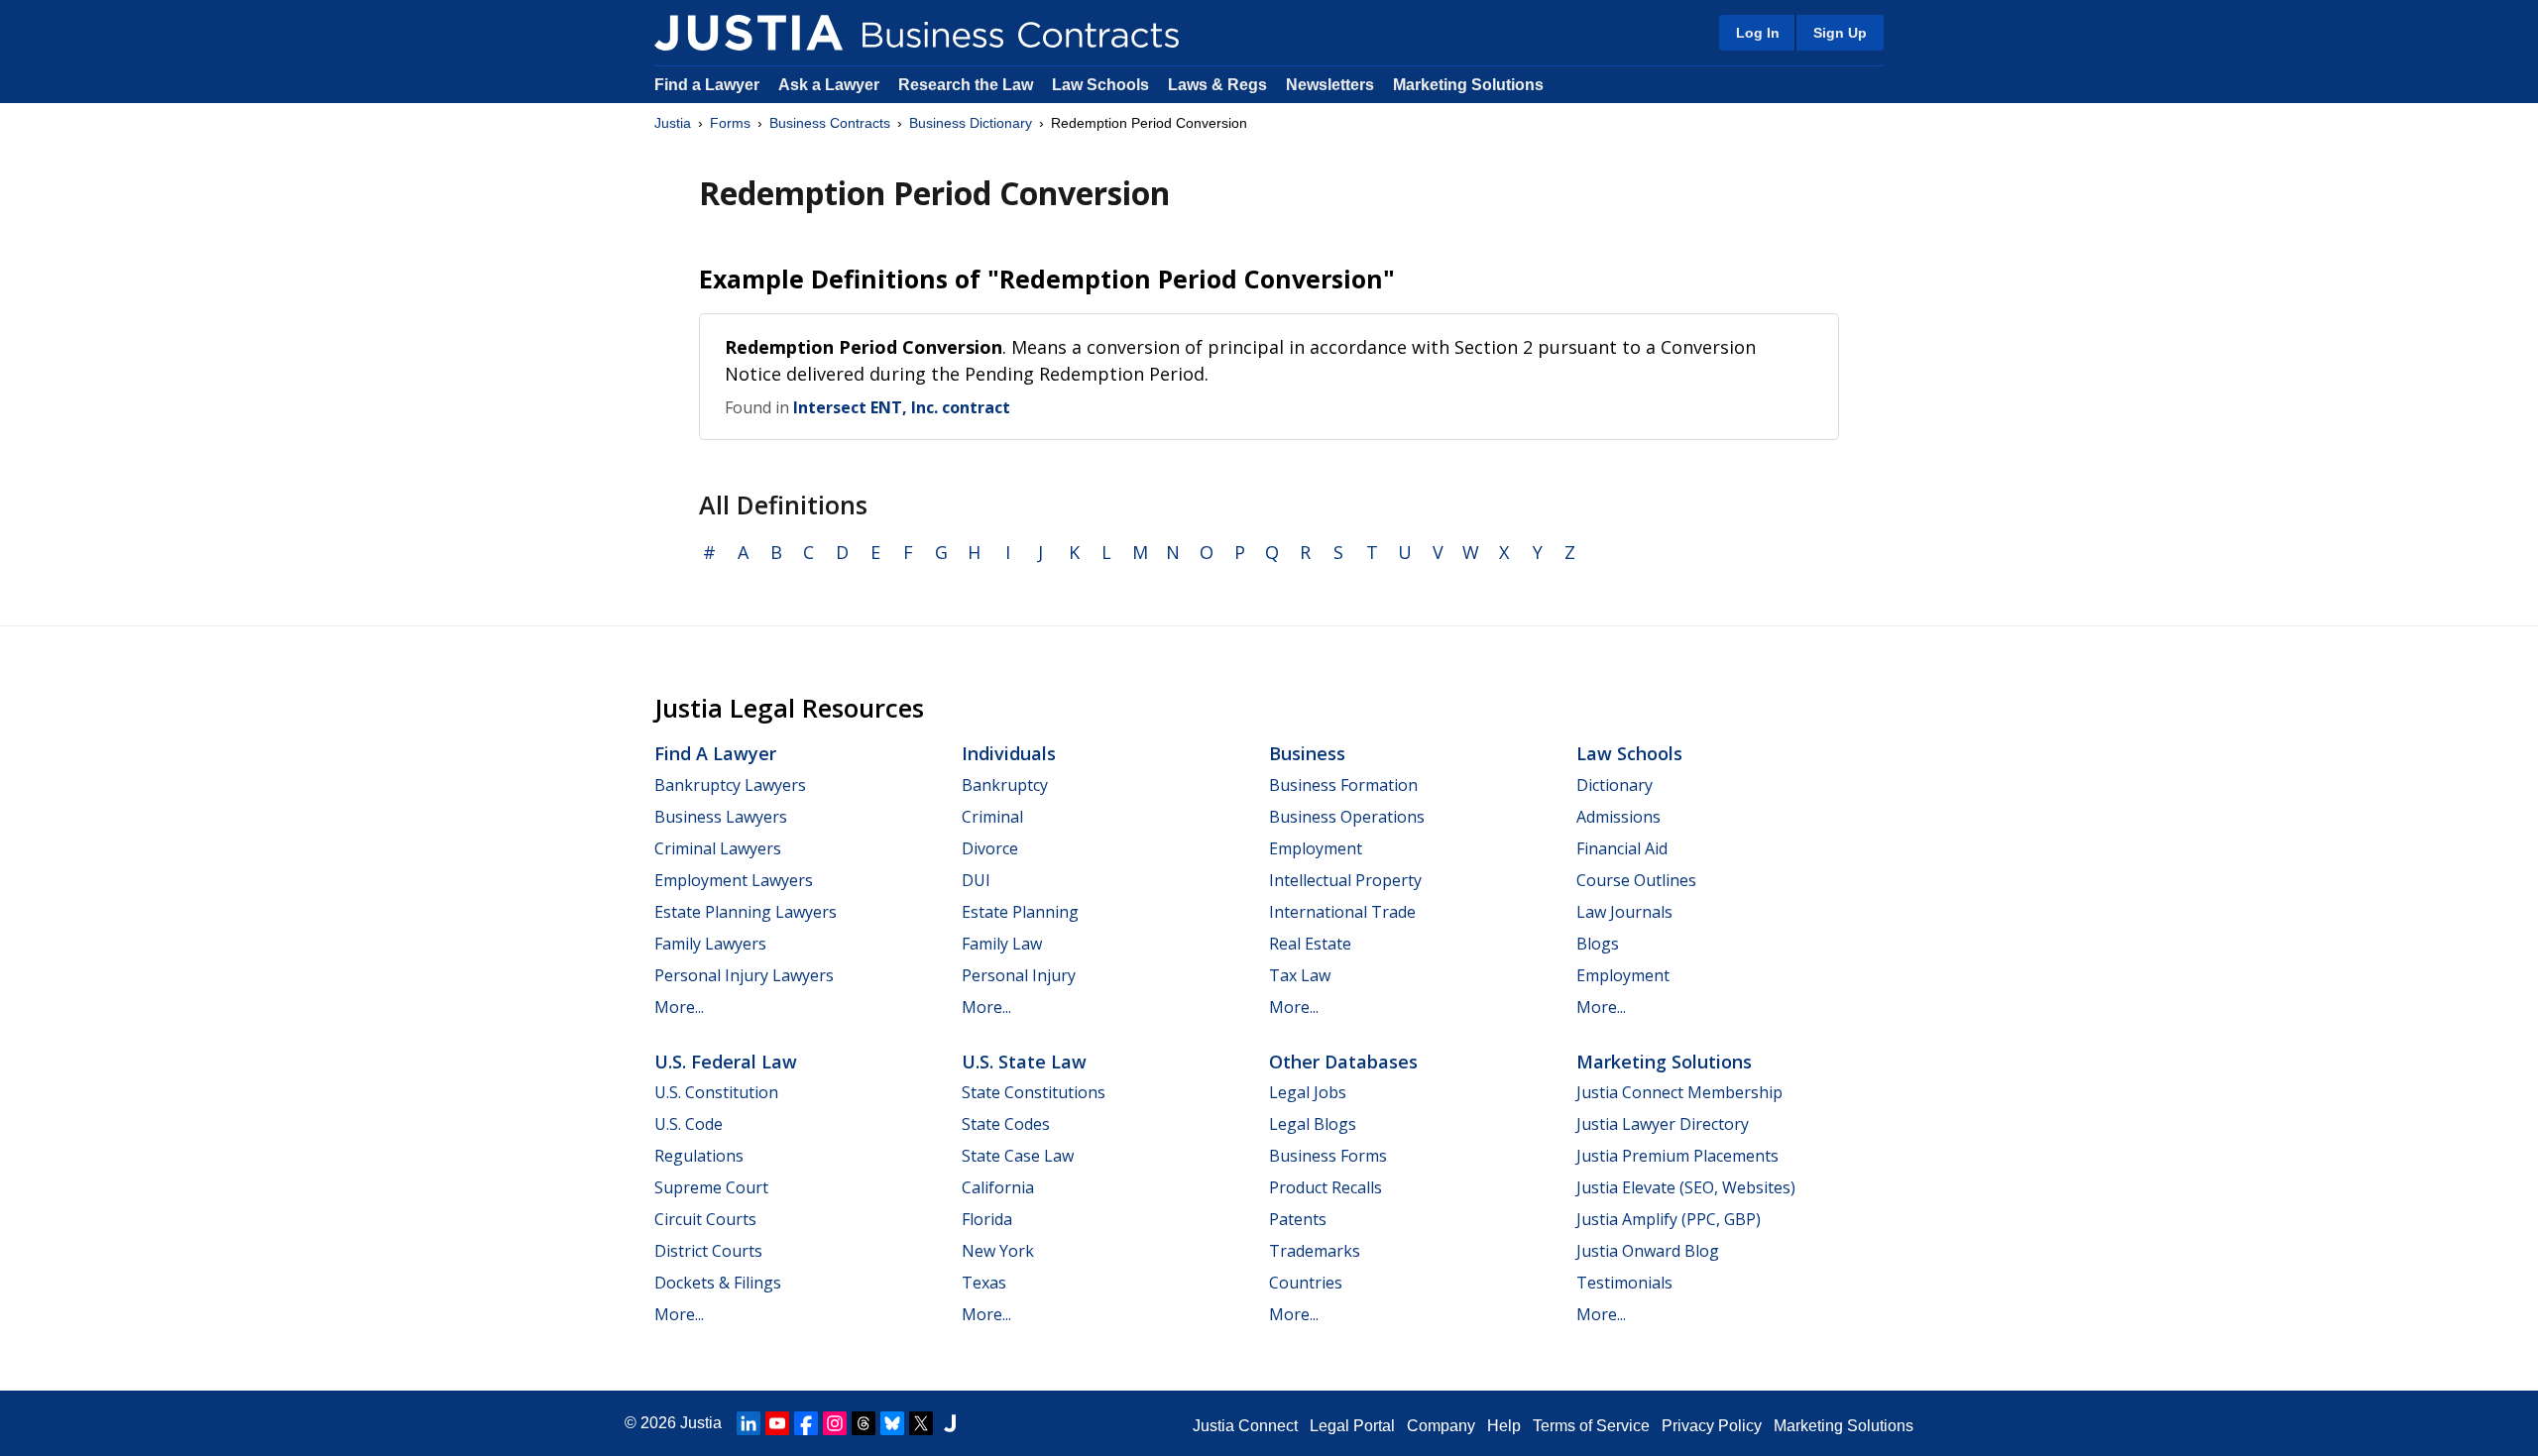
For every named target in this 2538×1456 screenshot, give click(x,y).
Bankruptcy (1005, 785)
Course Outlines (1636, 880)
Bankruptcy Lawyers (730, 785)
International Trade (1342, 912)
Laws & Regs (1217, 85)
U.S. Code (689, 1124)
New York (998, 1251)
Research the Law (966, 85)
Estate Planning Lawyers (746, 912)
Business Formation (1343, 785)
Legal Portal (1352, 1426)
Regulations (699, 1156)
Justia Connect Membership (1679, 1092)
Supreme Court (711, 1187)
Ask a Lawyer (831, 85)
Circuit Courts (705, 1219)
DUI (976, 880)
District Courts (708, 1251)
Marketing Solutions (1468, 85)
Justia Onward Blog (1648, 1251)
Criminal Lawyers (718, 848)
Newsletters (1330, 85)
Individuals (1009, 753)
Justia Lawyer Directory (1663, 1124)
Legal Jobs (1308, 1092)
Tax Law (1300, 975)
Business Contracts (830, 123)
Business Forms (1328, 1156)
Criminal (992, 817)
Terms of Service (1591, 1426)
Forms (730, 123)
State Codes (1006, 1124)
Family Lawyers (710, 944)
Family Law (1002, 944)
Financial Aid (1622, 848)
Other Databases (1343, 1062)
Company (1441, 1426)
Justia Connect (1245, 1426)
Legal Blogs (1313, 1124)
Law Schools (1100, 85)
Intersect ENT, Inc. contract (902, 407)
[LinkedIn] (749, 1423)
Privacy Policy (1712, 1426)
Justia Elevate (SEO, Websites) (1686, 1187)
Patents (1298, 1219)
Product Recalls (1326, 1187)
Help (1504, 1426)
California (998, 1187)
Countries (1306, 1283)
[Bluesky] (892, 1423)
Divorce (990, 848)
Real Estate (1310, 944)
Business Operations (1347, 817)
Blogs (1598, 944)
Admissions (1618, 817)
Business (1307, 753)
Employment (1316, 848)
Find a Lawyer (707, 85)
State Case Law (1018, 1156)
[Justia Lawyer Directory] (950, 1423)
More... (679, 1007)
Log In (1758, 33)
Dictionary (1615, 785)
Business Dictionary (971, 123)
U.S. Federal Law (726, 1062)
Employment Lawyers (734, 880)
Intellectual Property (1345, 880)
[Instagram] (835, 1423)
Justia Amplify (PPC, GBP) (1669, 1219)
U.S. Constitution (716, 1092)
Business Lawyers (721, 817)
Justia (673, 123)
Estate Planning (1020, 912)
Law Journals (1624, 912)
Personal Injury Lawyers (744, 975)
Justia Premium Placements (1677, 1156)
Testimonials (1624, 1283)
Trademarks (1315, 1251)
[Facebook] (806, 1423)
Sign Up (1840, 33)
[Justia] (749, 33)
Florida (987, 1219)
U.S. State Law (1024, 1062)
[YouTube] (777, 1423)
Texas (984, 1283)
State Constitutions (1034, 1092)
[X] (921, 1423)
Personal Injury (1019, 975)
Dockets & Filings (718, 1283)
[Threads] (864, 1423)
